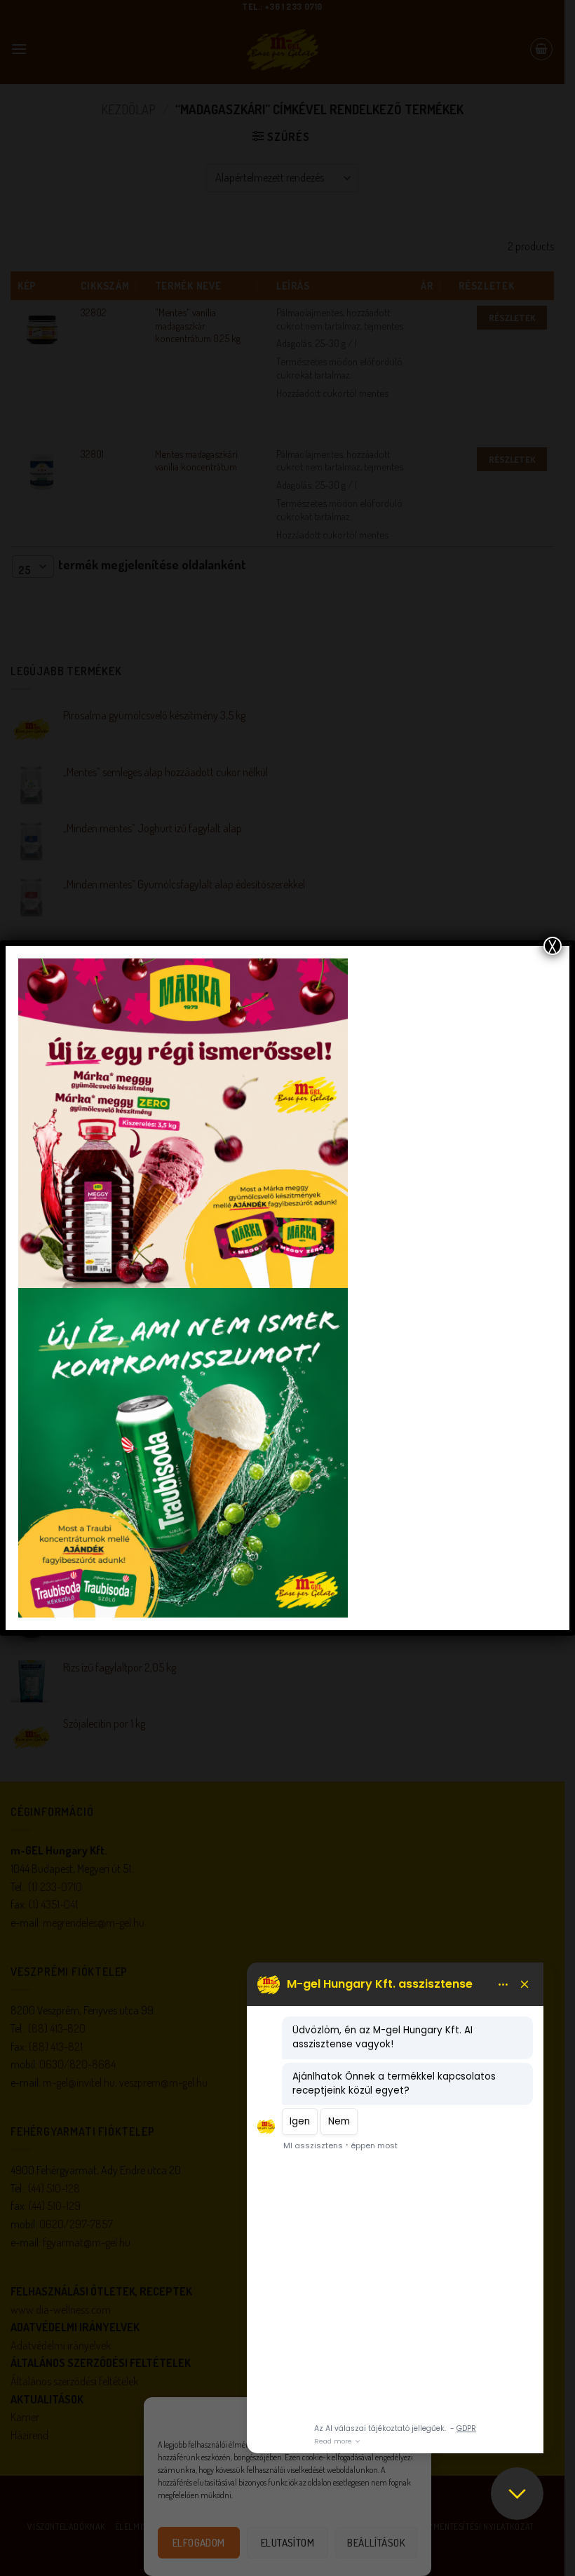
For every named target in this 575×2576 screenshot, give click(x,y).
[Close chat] (517, 2494)
